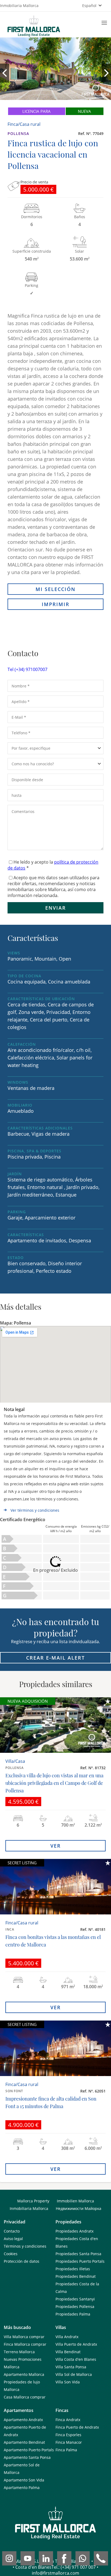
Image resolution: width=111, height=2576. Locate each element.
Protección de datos (22, 2261)
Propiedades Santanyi (75, 2299)
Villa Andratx (67, 2337)
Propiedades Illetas (73, 2269)
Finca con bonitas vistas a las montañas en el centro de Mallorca (53, 1941)
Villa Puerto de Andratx (76, 2344)
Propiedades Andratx (74, 2231)
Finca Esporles (68, 2435)
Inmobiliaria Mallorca (29, 2208)
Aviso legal (13, 2239)
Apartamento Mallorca (24, 2374)
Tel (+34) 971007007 (27, 669)
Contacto (12, 2231)
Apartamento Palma (22, 2488)
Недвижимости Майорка (79, 2208)
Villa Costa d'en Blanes (76, 2359)
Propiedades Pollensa (75, 2306)
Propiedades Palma (73, 2314)
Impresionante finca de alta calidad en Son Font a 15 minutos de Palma (51, 2102)
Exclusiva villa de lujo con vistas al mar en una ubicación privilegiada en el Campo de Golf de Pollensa (54, 1783)
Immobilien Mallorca (75, 2201)
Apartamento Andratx (23, 2420)
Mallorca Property (33, 2201)
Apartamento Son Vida (24, 2480)
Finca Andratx (68, 2420)
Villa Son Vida (68, 2382)
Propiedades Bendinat (76, 2276)
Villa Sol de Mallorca (74, 2374)
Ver (56, 1846)
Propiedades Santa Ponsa (78, 2254)
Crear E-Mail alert (55, 1658)
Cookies (11, 2254)
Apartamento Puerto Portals (29, 2450)
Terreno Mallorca (19, 2352)
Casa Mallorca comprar (25, 2397)
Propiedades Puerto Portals (80, 2261)
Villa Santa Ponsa (71, 2367)
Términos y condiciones (25, 2246)
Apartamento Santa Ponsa (27, 2457)
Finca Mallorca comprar (25, 2344)
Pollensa (18, 133)
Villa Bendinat (68, 2352)
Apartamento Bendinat (24, 2442)
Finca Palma (66, 2450)
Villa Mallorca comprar (24, 2337)
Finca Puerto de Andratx (77, 2427)
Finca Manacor (69, 2442)
